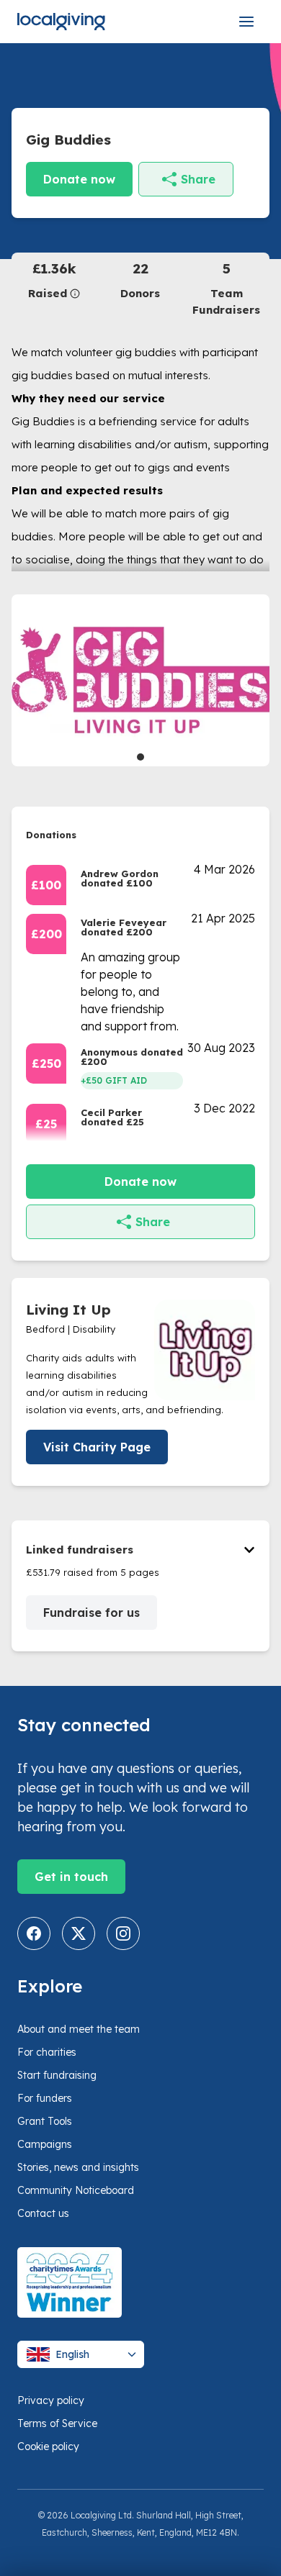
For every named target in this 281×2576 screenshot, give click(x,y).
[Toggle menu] (246, 22)
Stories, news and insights (78, 2167)
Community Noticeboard (76, 2190)
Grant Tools (45, 2121)
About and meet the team (79, 2029)
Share (198, 179)
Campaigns (45, 2144)
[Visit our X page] (79, 1933)
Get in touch (71, 1877)
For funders (45, 2098)
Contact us (43, 2213)
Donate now (79, 179)
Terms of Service (57, 2423)
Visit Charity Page (97, 1447)
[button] (54, 280)
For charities (47, 2052)
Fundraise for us (92, 1613)
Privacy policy (51, 2400)
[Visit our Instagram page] (123, 1933)
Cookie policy (48, 2446)
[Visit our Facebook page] (34, 1933)
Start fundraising (57, 2075)
